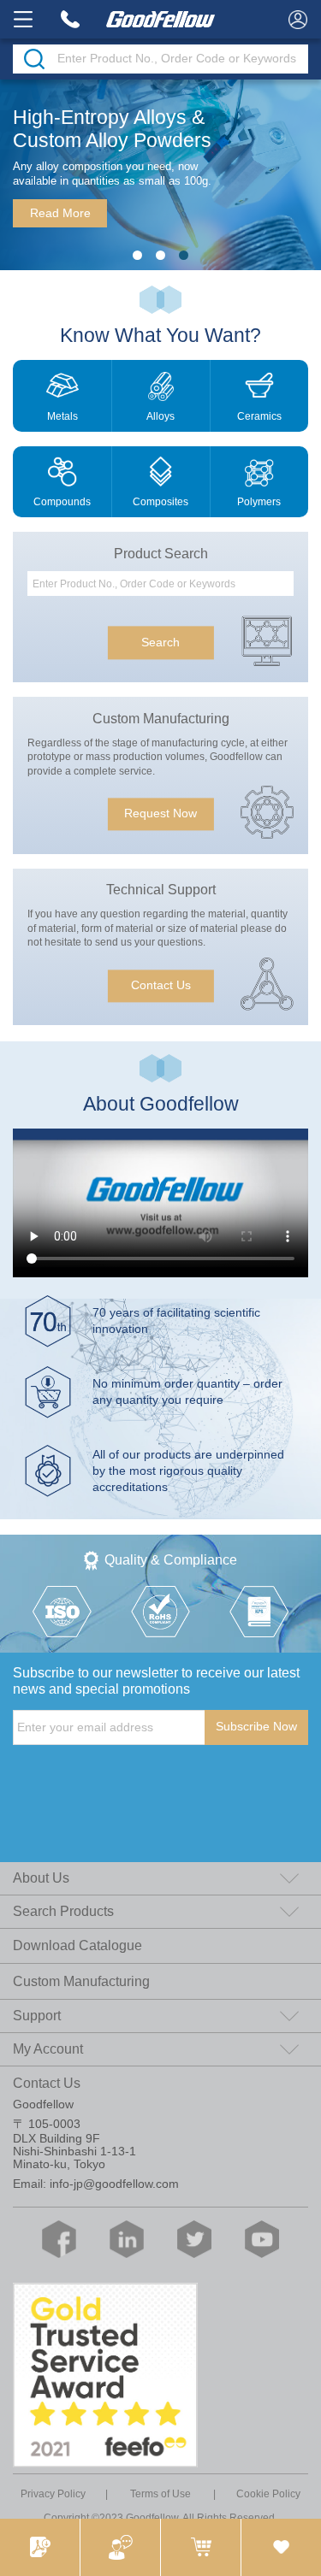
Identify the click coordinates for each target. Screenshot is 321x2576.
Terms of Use (160, 2493)
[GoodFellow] (161, 19)
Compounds (62, 501)
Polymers (259, 501)
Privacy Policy (53, 2493)
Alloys (160, 416)
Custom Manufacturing (81, 1981)
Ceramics (259, 416)
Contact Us (161, 985)
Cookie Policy (268, 2493)
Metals (62, 416)
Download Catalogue (77, 1945)
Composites (160, 501)
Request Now (160, 814)
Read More (60, 213)
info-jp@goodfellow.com (114, 2184)
